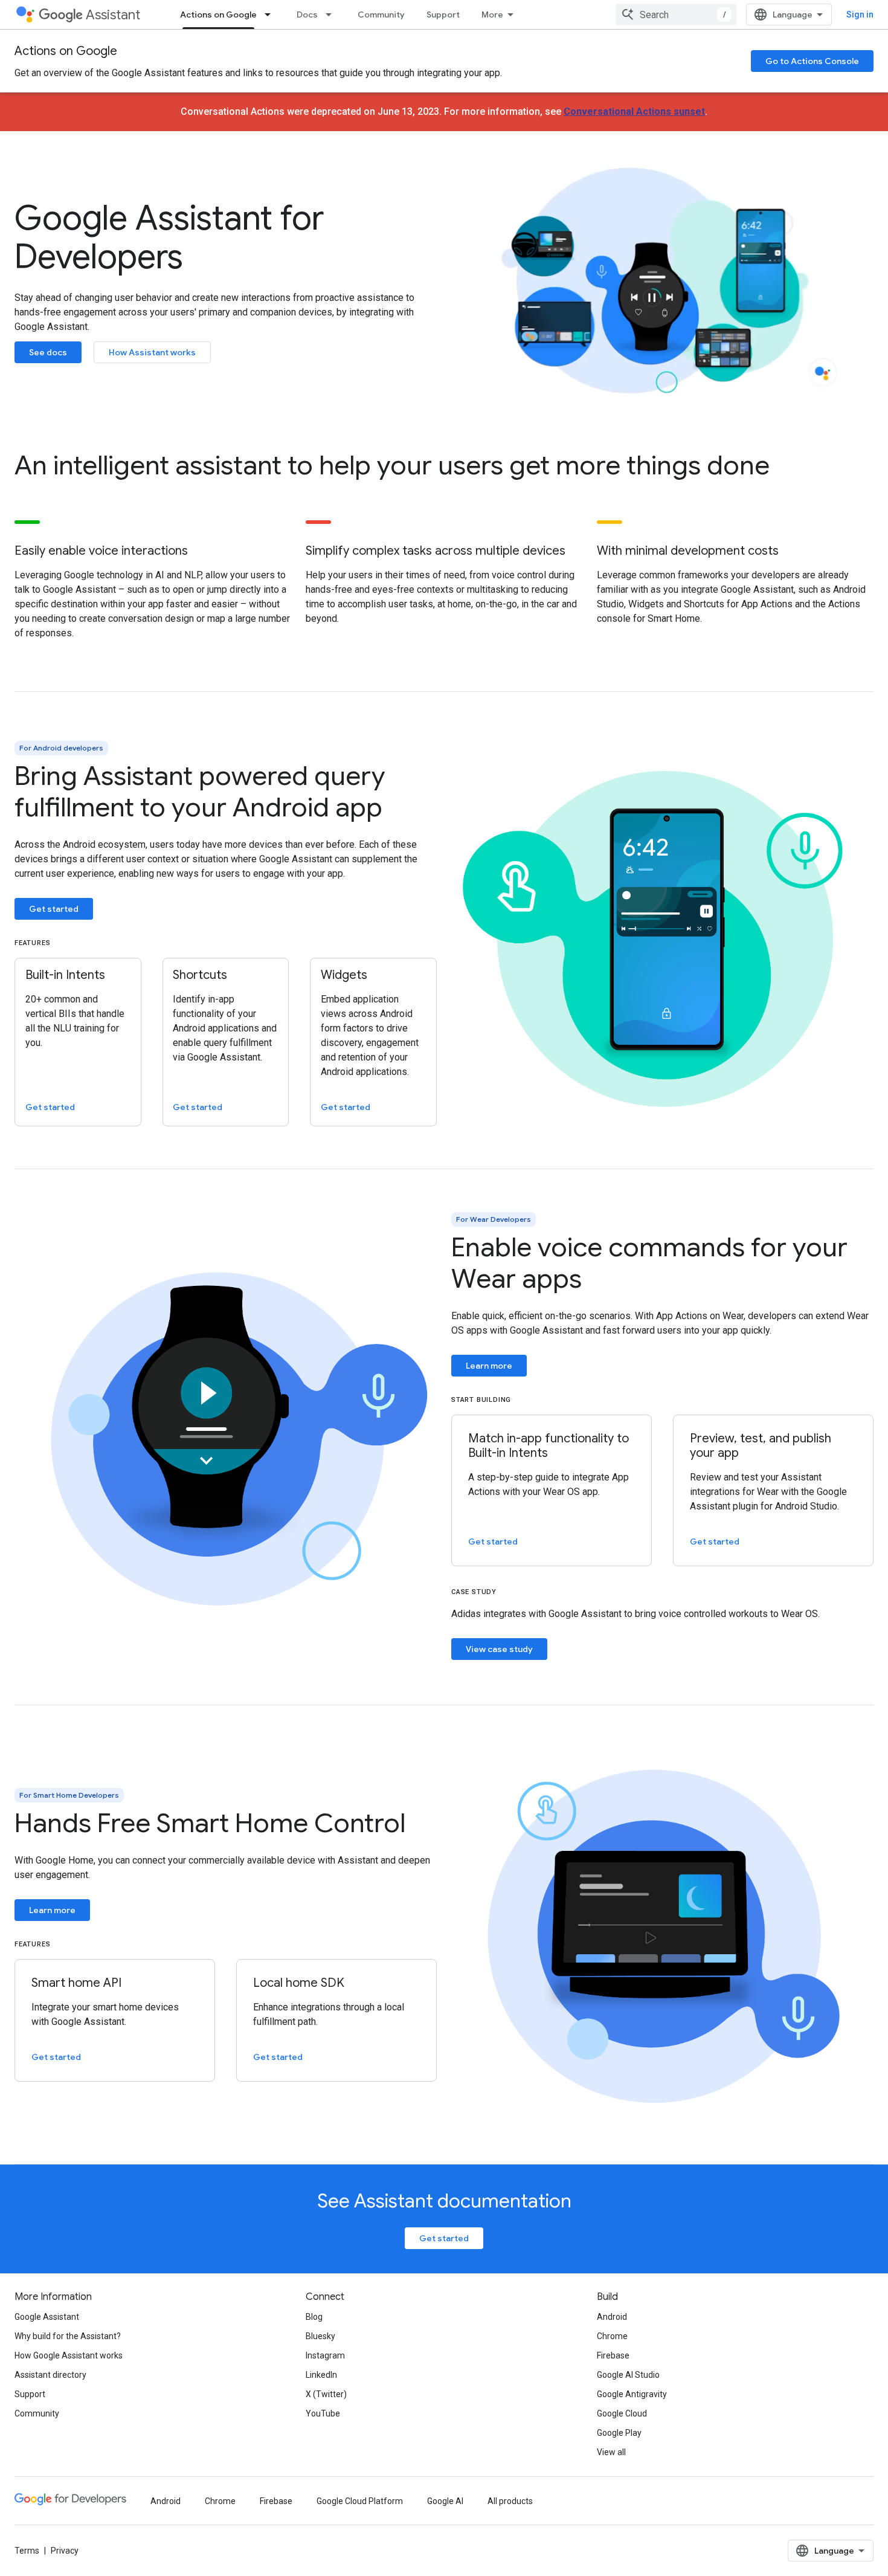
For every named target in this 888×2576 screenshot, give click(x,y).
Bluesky (320, 2336)
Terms (27, 2551)
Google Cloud (622, 2413)
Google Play (619, 2433)
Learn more (489, 1366)
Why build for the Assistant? (68, 2336)
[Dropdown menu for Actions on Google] (271, 15)
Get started (54, 909)
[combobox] (676, 15)
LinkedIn (321, 2375)
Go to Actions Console (812, 61)
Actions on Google (218, 15)
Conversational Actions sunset (634, 111)
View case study (499, 1649)
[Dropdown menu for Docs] (332, 15)
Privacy (65, 2551)
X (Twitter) (326, 2394)
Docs (307, 15)
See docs (48, 352)
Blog (314, 2317)
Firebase (613, 2355)
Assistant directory (50, 2375)
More (492, 15)
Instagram (325, 2355)
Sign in (860, 15)
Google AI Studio (628, 2375)
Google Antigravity (632, 2394)
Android (612, 2317)
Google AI (445, 2501)
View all (611, 2452)
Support (443, 15)
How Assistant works (152, 352)
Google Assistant (47, 2317)
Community (381, 15)
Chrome (612, 2336)
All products (510, 2501)
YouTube (323, 2413)
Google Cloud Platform (360, 2501)
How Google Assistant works (69, 2355)
